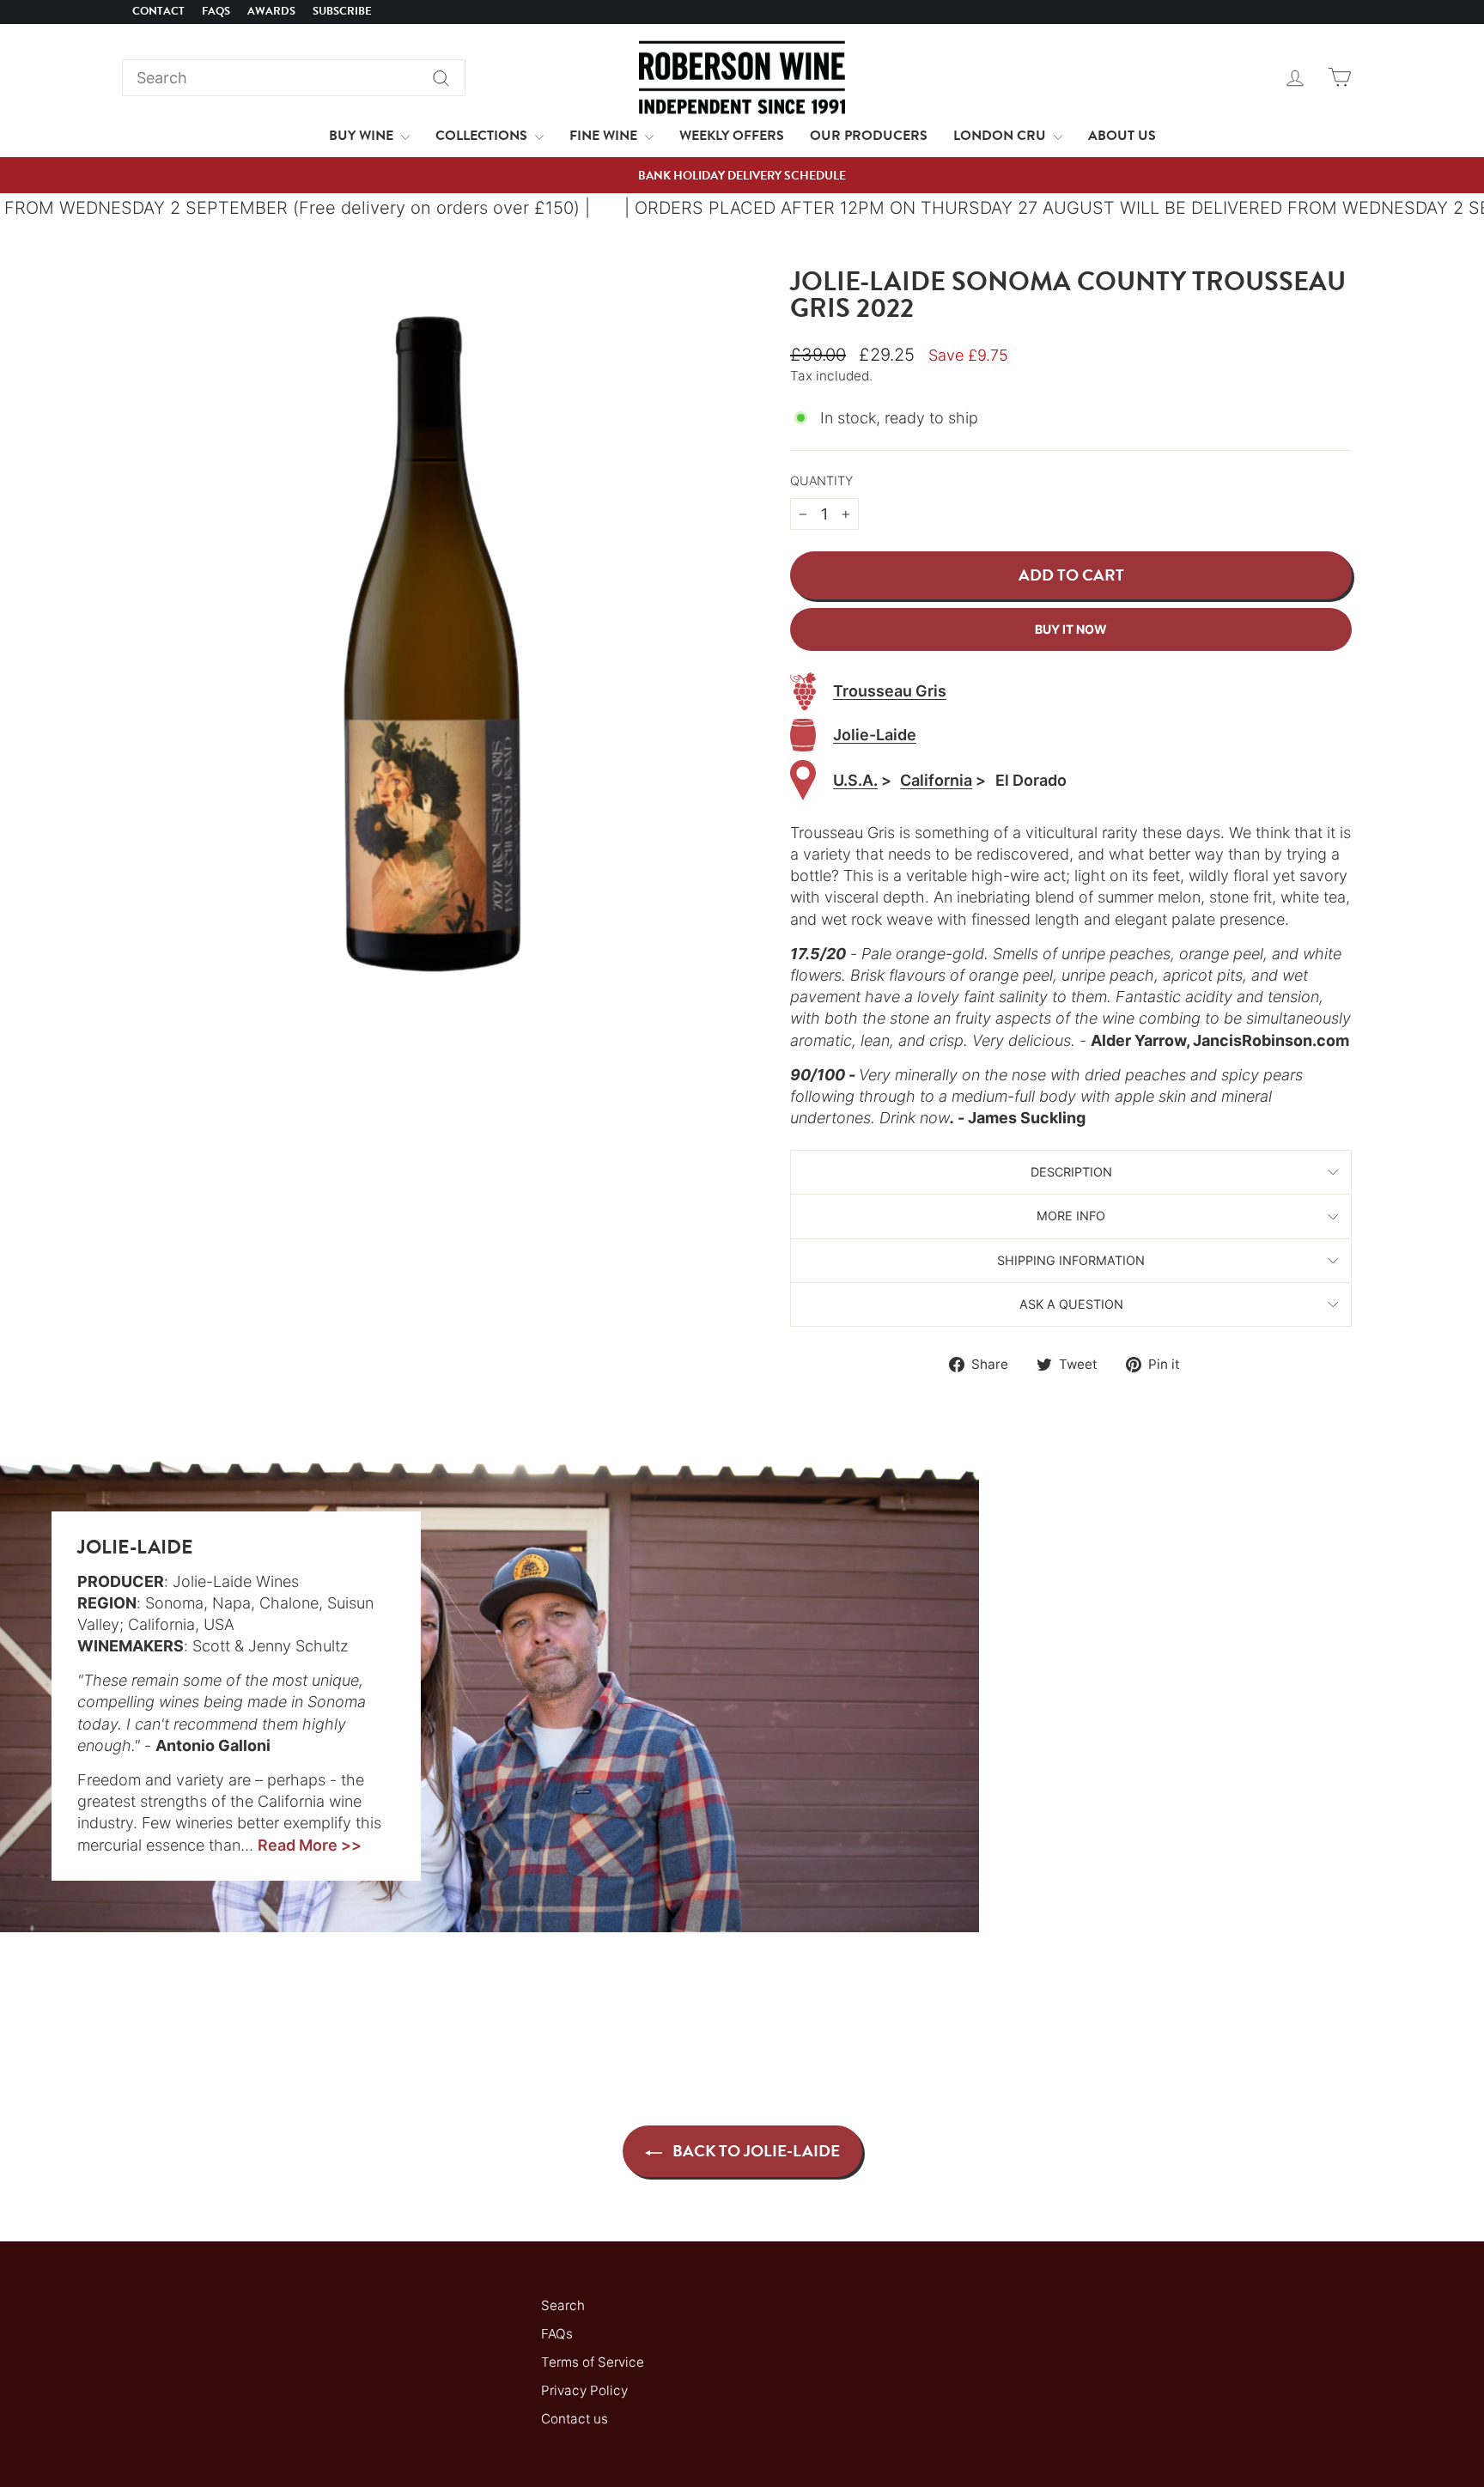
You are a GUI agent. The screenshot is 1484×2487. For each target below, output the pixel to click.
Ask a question (1071, 1304)
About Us (1122, 136)
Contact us (575, 2419)
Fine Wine (605, 136)
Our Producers (869, 136)
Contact (158, 11)
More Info (1071, 1216)
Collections (483, 136)
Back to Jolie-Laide (754, 2151)
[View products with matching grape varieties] (803, 691)
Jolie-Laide (875, 735)
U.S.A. (855, 780)
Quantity (821, 480)
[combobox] (294, 78)
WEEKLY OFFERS (732, 136)
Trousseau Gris (890, 691)
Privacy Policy (584, 2390)
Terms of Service (593, 2362)
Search (563, 2305)
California (936, 780)
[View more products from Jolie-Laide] (803, 736)
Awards (271, 11)
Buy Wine (363, 136)
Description (1071, 1172)
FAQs (216, 11)
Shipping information (1071, 1260)
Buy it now (1071, 629)
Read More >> (310, 1845)
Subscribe (342, 11)
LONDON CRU (1001, 136)
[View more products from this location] (803, 780)
